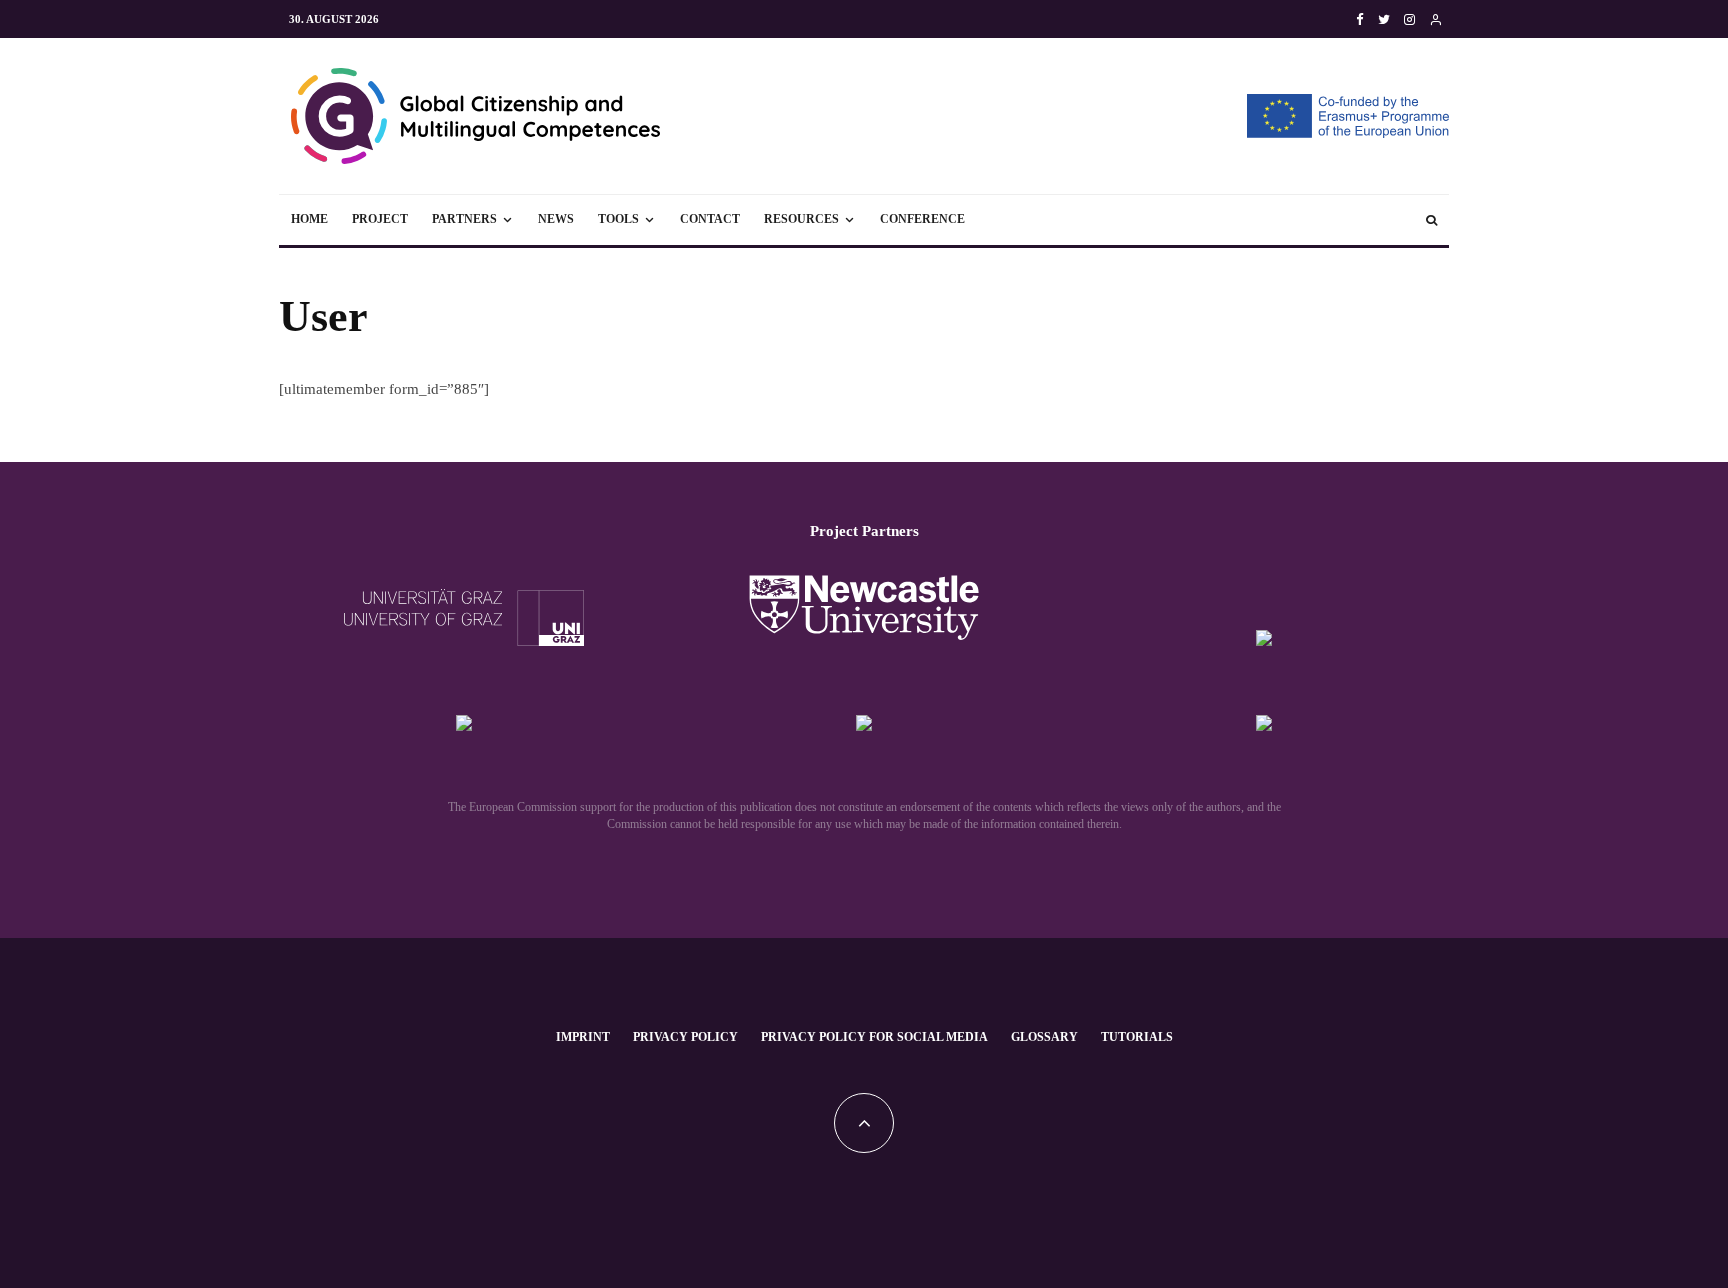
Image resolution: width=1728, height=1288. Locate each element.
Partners (464, 219)
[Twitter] (1384, 19)
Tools (618, 219)
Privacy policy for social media (874, 1037)
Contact (710, 219)
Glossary (1044, 1037)
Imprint (583, 1037)
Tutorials (1137, 1037)
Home (309, 219)
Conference (922, 219)
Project (380, 219)
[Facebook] (1360, 19)
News (556, 219)
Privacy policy (685, 1037)
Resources (801, 219)
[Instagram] (1409, 19)
